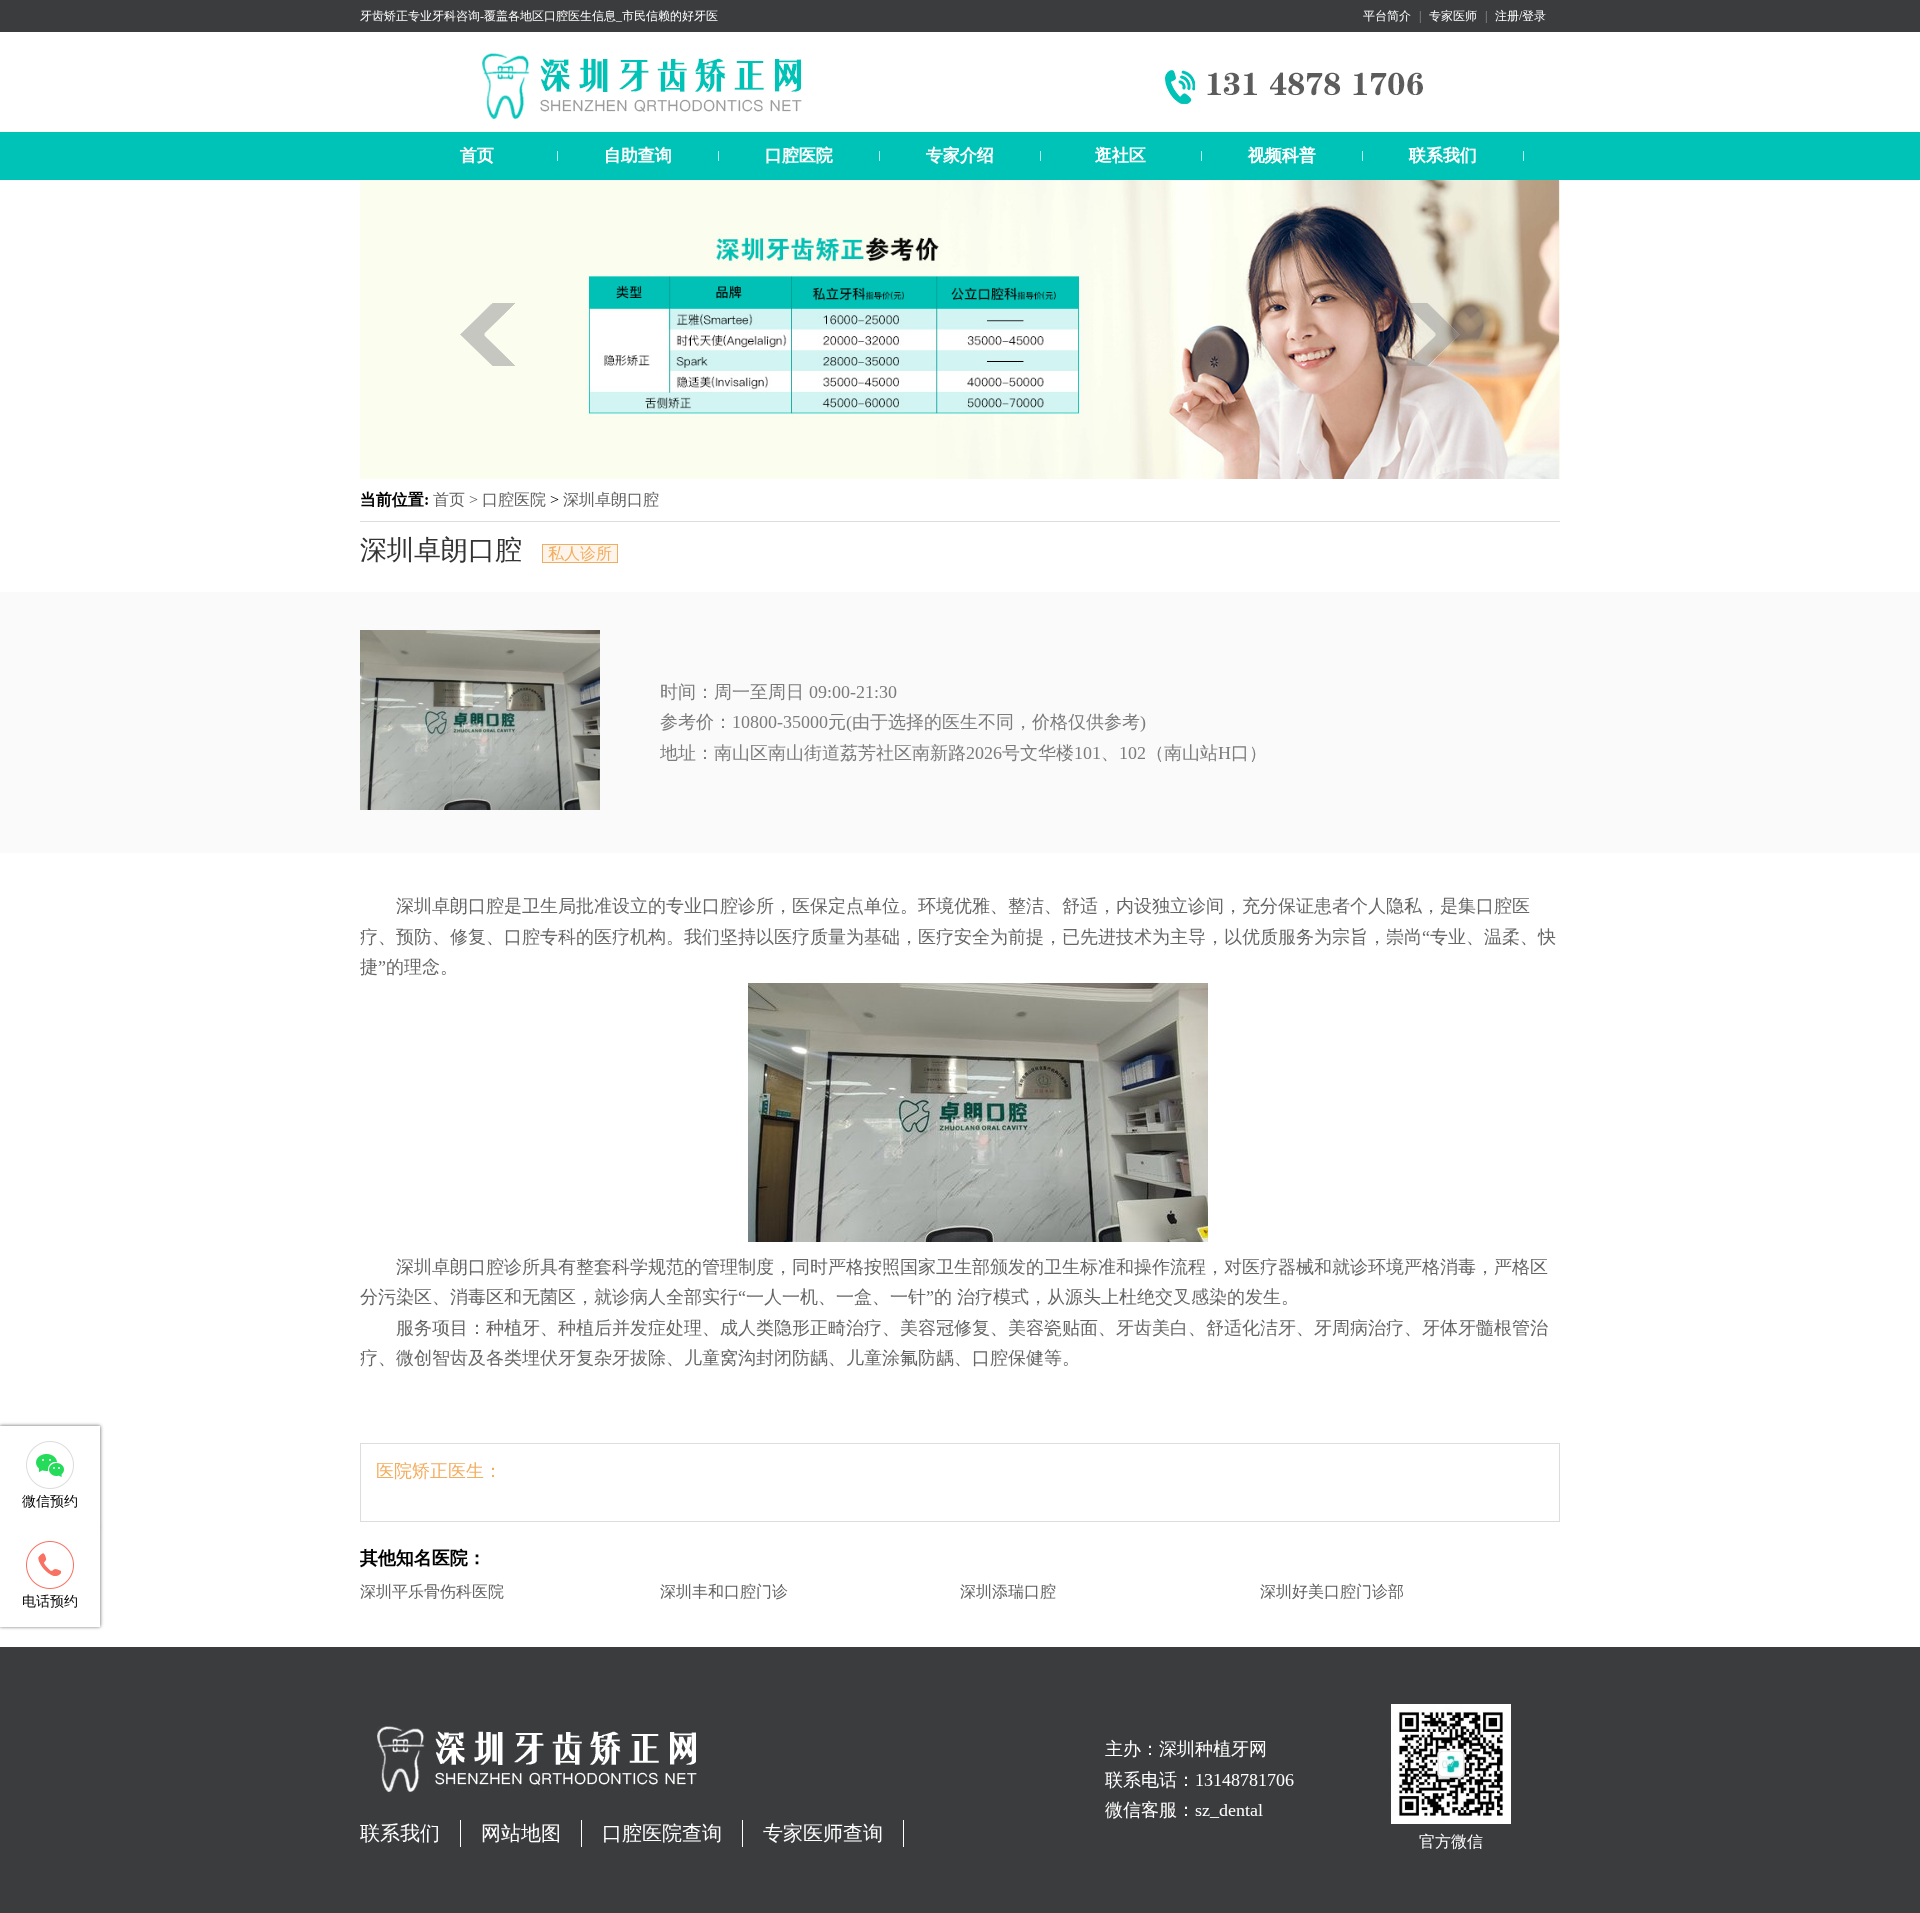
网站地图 (521, 1833)
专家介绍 (960, 155)
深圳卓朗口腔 (611, 499)
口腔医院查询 (662, 1833)
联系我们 (1443, 155)
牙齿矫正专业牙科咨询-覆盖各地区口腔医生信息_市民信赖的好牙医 (539, 16)
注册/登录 (1520, 16)
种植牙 (513, 1328)
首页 (477, 155)
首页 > (457, 499)
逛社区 (1120, 155)
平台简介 (1387, 16)
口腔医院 (799, 155)
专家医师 (1453, 16)
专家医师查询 (823, 1833)
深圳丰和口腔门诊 (724, 1591)
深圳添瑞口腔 (1008, 1591)
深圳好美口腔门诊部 (1332, 1591)
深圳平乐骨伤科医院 (432, 1591)
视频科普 (1282, 155)
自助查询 (638, 155)
